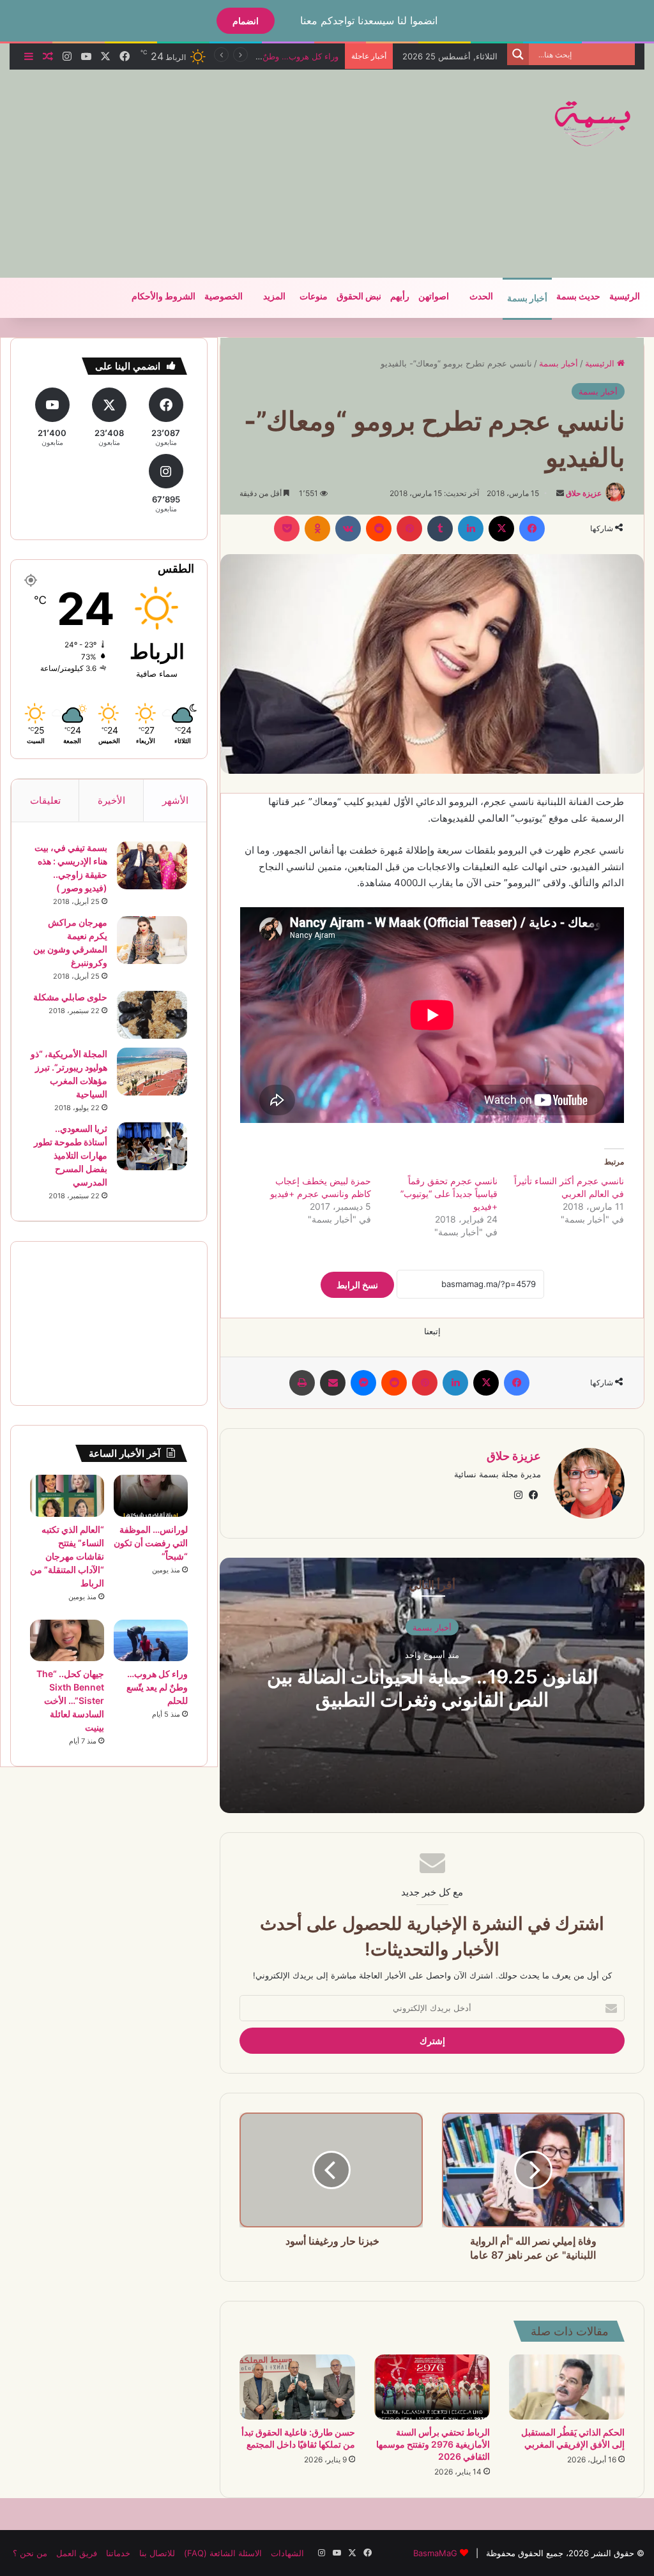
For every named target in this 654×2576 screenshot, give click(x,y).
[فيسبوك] (532, 529)
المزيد (274, 297)
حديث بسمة (578, 297)
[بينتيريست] (409, 529)
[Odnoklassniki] (317, 529)
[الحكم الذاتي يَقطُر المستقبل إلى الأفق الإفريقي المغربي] (567, 2387)
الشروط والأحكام (163, 297)
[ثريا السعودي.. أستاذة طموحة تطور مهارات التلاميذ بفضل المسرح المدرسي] (152, 1146)
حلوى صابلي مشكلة (70, 997)
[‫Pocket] (287, 529)
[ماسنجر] (363, 1383)
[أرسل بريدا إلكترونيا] (560, 493)
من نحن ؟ (30, 2553)
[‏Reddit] (379, 529)
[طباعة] (302, 1383)
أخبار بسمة (527, 298)
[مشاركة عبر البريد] (333, 1383)
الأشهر (175, 800)
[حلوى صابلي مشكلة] (152, 1015)
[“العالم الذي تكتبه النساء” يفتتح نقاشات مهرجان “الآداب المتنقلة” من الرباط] (67, 1496)
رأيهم (400, 297)
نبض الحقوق (359, 297)
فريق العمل (77, 2553)
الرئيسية (625, 297)
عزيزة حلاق (584, 493)
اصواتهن (434, 297)
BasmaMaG (435, 2553)
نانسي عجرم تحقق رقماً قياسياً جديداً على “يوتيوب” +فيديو (449, 1194)
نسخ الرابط (357, 1285)
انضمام (246, 21)
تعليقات (45, 800)
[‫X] (501, 529)
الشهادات (287, 2553)
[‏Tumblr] (440, 529)
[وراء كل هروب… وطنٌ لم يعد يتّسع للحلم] (151, 1641)
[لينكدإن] (471, 529)
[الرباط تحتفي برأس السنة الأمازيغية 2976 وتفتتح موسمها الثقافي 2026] (432, 2387)
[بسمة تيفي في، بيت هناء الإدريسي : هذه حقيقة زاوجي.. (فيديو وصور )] (152, 865)
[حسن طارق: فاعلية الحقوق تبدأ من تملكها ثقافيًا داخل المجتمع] (297, 2387)
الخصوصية (224, 297)
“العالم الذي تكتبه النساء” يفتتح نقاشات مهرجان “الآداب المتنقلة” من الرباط (67, 1556)
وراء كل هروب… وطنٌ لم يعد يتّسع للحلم (157, 1687)
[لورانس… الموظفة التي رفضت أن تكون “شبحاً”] (151, 1496)
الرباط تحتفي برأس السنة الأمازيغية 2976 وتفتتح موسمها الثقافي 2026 (433, 2444)
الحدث (481, 297)
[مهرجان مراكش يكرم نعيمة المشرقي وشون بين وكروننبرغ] (152, 940)
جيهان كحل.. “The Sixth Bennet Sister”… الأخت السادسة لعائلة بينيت (70, 1700)
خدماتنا (118, 2553)
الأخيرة (111, 800)
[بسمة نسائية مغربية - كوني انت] (593, 124)
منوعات (314, 297)
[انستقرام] (518, 1495)
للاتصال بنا (157, 2553)
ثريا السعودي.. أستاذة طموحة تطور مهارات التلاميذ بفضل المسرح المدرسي (71, 1155)
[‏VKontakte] (348, 529)
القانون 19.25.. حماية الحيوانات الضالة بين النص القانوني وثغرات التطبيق (432, 1687)
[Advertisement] (214, 172)
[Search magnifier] (518, 54)
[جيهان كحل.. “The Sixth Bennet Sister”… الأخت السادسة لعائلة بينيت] (67, 1641)
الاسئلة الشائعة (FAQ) (223, 2553)
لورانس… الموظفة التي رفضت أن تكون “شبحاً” (151, 1543)
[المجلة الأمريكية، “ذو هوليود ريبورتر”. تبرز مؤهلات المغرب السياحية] (152, 1072)
